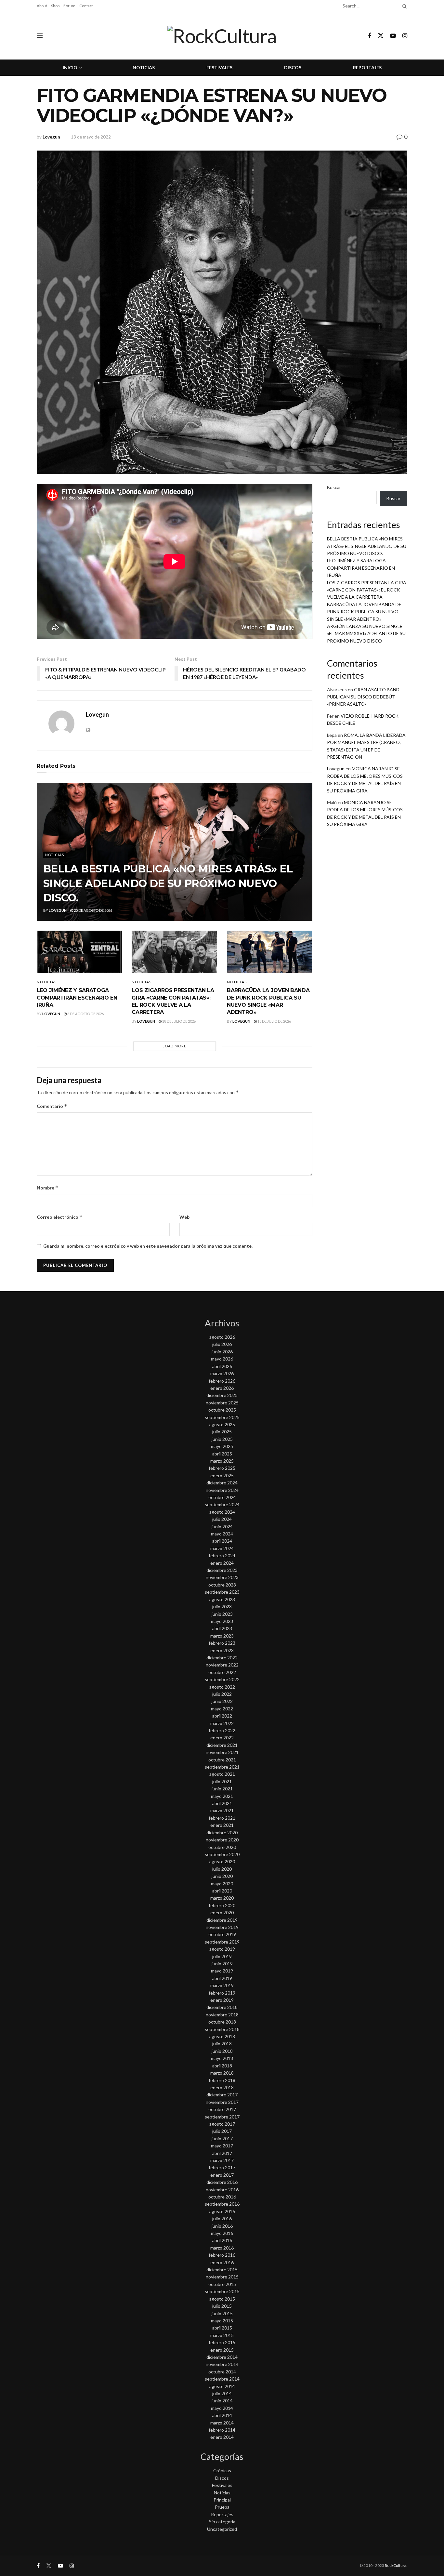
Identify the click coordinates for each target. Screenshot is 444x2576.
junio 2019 (222, 1964)
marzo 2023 (222, 1636)
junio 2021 (222, 1789)
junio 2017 (222, 2138)
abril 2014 (222, 2415)
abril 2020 (222, 1891)
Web (184, 1217)
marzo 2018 (222, 2073)
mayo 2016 (222, 2233)
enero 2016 (222, 2262)
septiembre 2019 (222, 1942)
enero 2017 (222, 2175)
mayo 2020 (222, 1884)
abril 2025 (222, 1454)
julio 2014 (222, 2393)
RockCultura (396, 2565)
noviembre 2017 (222, 2102)
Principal (222, 2500)
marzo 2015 (222, 2335)
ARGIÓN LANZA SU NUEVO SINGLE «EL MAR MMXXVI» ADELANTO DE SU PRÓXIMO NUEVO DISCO (366, 633)
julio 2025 (222, 1432)
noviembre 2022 (222, 1665)
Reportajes (367, 67)
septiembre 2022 (222, 1679)
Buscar (334, 487)
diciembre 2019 (222, 1920)
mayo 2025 (222, 1446)
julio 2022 (222, 1694)
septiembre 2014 (222, 2379)
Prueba (222, 2507)
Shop (55, 6)
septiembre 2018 (222, 2029)
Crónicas (222, 2470)
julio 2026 (222, 1344)
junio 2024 (222, 1527)
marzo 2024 (222, 1548)
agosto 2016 (222, 2211)
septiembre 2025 (222, 1417)
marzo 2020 (222, 1898)
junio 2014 (222, 2401)
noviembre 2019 (222, 1927)
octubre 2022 (222, 1672)
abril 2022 (222, 1716)
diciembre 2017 (222, 2095)
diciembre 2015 (222, 2270)
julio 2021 (222, 1781)
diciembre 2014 (222, 2357)
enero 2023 (222, 1650)
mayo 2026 (222, 1359)
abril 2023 (222, 1628)
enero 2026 (222, 1388)
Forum (69, 6)
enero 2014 (222, 2437)
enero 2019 (222, 2000)
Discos (293, 67)
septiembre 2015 (222, 2291)
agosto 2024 (222, 1512)
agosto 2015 (222, 2299)
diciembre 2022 (222, 1658)
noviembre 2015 (222, 2277)
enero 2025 (222, 1475)
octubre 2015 (222, 2284)
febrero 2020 (222, 1905)
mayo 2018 (222, 2058)
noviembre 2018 (222, 2015)
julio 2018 (222, 2044)
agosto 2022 (222, 1687)
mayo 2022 (222, 1709)
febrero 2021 (222, 1818)
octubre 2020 (222, 1847)
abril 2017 (222, 2153)
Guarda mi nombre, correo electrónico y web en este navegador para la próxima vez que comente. (148, 1246)
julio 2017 (222, 2131)
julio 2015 (222, 2306)
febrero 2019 (222, 1993)
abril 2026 (222, 1366)
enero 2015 (222, 2350)
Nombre (48, 1188)
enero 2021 (222, 1825)
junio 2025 (222, 1439)
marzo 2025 (222, 1461)
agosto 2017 (222, 2124)
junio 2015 (222, 2313)
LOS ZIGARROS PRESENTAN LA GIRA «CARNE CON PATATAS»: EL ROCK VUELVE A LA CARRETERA (367, 590)
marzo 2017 (222, 2160)
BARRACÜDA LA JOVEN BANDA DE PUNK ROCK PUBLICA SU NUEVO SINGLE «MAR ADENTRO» (364, 612)
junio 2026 (222, 1352)
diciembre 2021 (222, 1745)
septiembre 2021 (222, 1767)
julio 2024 (222, 1519)
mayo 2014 (222, 2408)
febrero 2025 (222, 1468)
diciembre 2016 (222, 2182)
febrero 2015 (222, 2342)
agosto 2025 (222, 1424)
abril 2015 (222, 2328)
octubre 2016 (222, 2197)
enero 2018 (222, 2087)
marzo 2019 (222, 1985)
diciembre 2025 (222, 1395)
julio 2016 (222, 2218)
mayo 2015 (222, 2321)
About (42, 6)
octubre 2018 (222, 2022)
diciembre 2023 (222, 1570)
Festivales (219, 67)
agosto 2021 (222, 1774)
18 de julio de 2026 (179, 1021)
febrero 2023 (222, 1643)
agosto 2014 (222, 2386)
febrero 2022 (222, 1730)
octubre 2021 (222, 1760)
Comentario (52, 1106)
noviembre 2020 (222, 1840)
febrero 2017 (222, 2167)
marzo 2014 (222, 2423)
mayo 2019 (222, 1971)
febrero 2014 (222, 2430)
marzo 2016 (222, 2248)
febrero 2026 (222, 1381)
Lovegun (51, 137)
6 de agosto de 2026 (85, 1014)
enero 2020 (222, 1912)
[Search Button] (403, 6)
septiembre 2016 (222, 2204)
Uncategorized (222, 2529)
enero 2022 (222, 1738)
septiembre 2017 (222, 2117)
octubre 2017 (222, 2109)
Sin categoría (222, 2522)
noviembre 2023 (222, 1577)
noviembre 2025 (222, 1403)
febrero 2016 (222, 2255)
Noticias (144, 67)
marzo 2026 (222, 1373)
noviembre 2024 (222, 1490)
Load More (174, 1046)
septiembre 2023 (222, 1592)
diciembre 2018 (222, 2007)
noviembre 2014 (222, 2364)
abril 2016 (222, 2240)
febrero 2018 (222, 2080)
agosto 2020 (222, 1861)
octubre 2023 (222, 1585)
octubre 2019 (222, 1934)
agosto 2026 (222, 1337)
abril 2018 (222, 2066)
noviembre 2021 (222, 1752)
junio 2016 (222, 2226)
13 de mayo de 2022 (91, 137)
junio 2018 (222, 2051)
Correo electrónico (60, 1217)
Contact (86, 6)
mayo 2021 (222, 1796)
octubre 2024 (222, 1497)
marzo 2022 (222, 1723)
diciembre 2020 (222, 1832)
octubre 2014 (222, 2372)
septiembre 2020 (222, 1854)
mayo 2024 (222, 1534)
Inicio (70, 67)
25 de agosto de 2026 (93, 910)
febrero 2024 (222, 1555)
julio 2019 (222, 1956)
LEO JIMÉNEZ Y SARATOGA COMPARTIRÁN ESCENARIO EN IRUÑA (77, 998)
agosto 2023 (222, 1599)
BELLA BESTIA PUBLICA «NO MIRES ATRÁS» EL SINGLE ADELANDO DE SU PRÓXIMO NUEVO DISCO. (168, 883)
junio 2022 (222, 1701)
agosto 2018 (222, 2036)
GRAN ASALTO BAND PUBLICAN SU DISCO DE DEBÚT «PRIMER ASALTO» (363, 697)
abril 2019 (222, 1978)
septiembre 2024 (222, 1504)
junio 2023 (222, 1614)
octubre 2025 (222, 1410)
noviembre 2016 (222, 2190)
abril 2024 (222, 1541)
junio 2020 (222, 1876)
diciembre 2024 (222, 1483)
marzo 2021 (222, 1810)
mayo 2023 (222, 1621)
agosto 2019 (222, 1949)
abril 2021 (222, 1803)
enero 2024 (222, 1563)
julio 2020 (222, 1869)
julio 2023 (222, 1607)
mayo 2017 (222, 2146)
